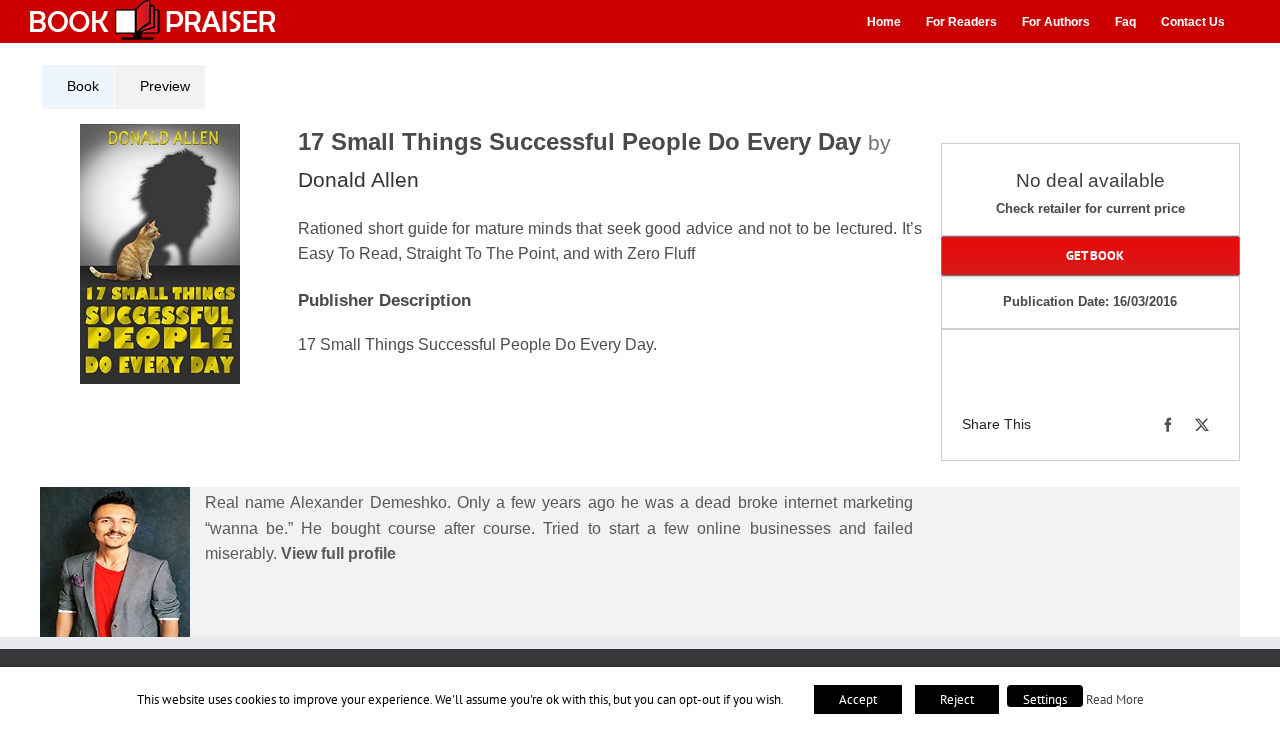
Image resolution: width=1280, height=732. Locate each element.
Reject (957, 699)
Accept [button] (858, 699)
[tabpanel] (489, 263)
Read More (1115, 699)
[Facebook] (1168, 425)
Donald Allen (358, 180)
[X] (1202, 425)
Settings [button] (1045, 699)
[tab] (78, 87)
